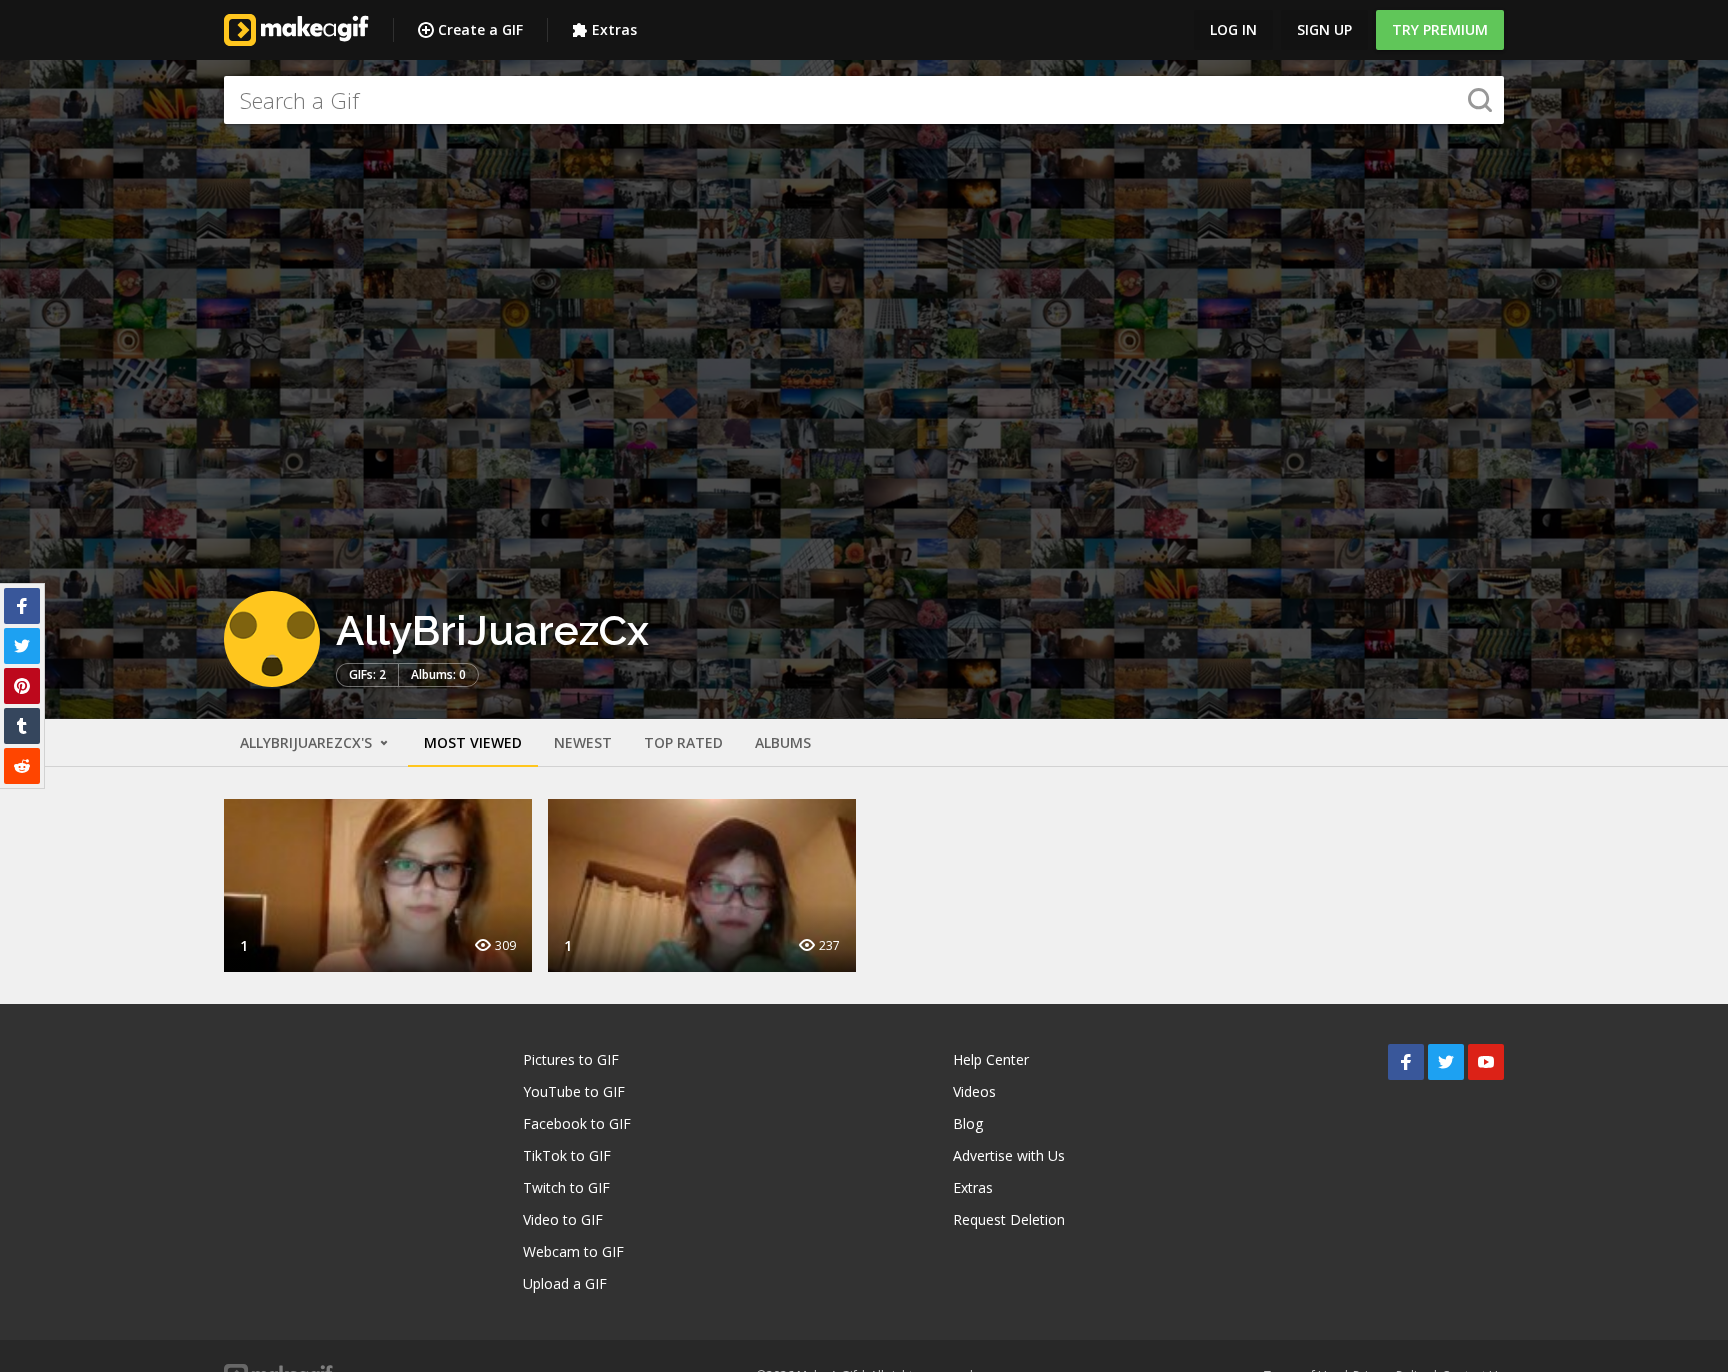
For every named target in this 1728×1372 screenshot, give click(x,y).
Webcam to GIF (573, 1251)
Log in (1233, 29)
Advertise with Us (1009, 1155)
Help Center (991, 1059)
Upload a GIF (565, 1283)
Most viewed (473, 742)
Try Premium (1440, 29)
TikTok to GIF (567, 1155)
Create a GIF (480, 29)
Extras (614, 29)
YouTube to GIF (574, 1091)
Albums (783, 742)
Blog (968, 1123)
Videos (974, 1091)
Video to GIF (563, 1219)
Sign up (1324, 29)
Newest (583, 742)
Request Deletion (1009, 1219)
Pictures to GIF (571, 1059)
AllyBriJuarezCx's (308, 742)
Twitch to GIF (566, 1187)
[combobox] (864, 100)
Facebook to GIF (577, 1123)
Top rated (683, 742)
